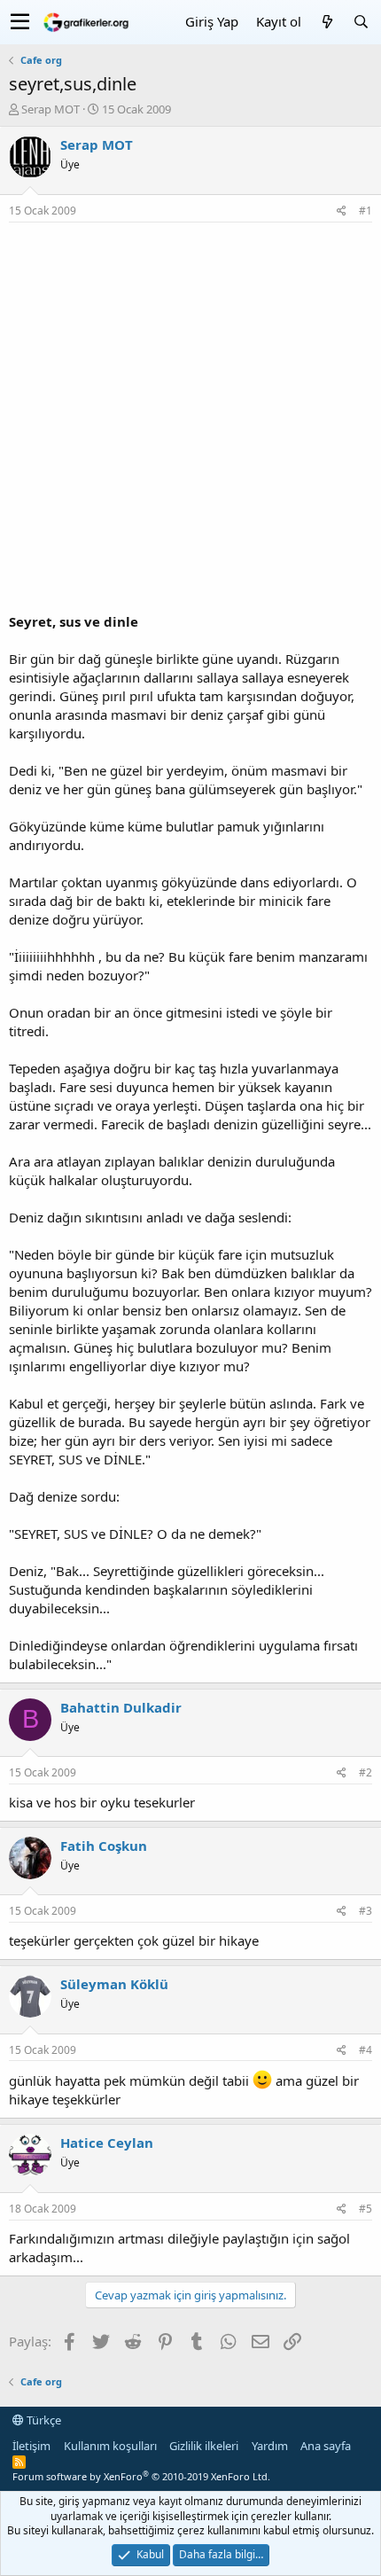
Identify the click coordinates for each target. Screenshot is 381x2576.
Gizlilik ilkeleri (204, 2446)
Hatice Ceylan (107, 2143)
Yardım (270, 2446)
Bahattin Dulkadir (121, 1707)
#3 (365, 1911)
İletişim (31, 2446)
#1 (365, 211)
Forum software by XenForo (141, 2476)
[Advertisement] (190, 422)
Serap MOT (51, 109)
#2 (365, 1772)
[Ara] (361, 22)
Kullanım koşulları (110, 2446)
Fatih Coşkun (104, 1846)
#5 (365, 2209)
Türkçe (43, 2420)
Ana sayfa (326, 2446)
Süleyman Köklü (114, 1984)
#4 (365, 2050)
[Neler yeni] (327, 22)
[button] (20, 22)
